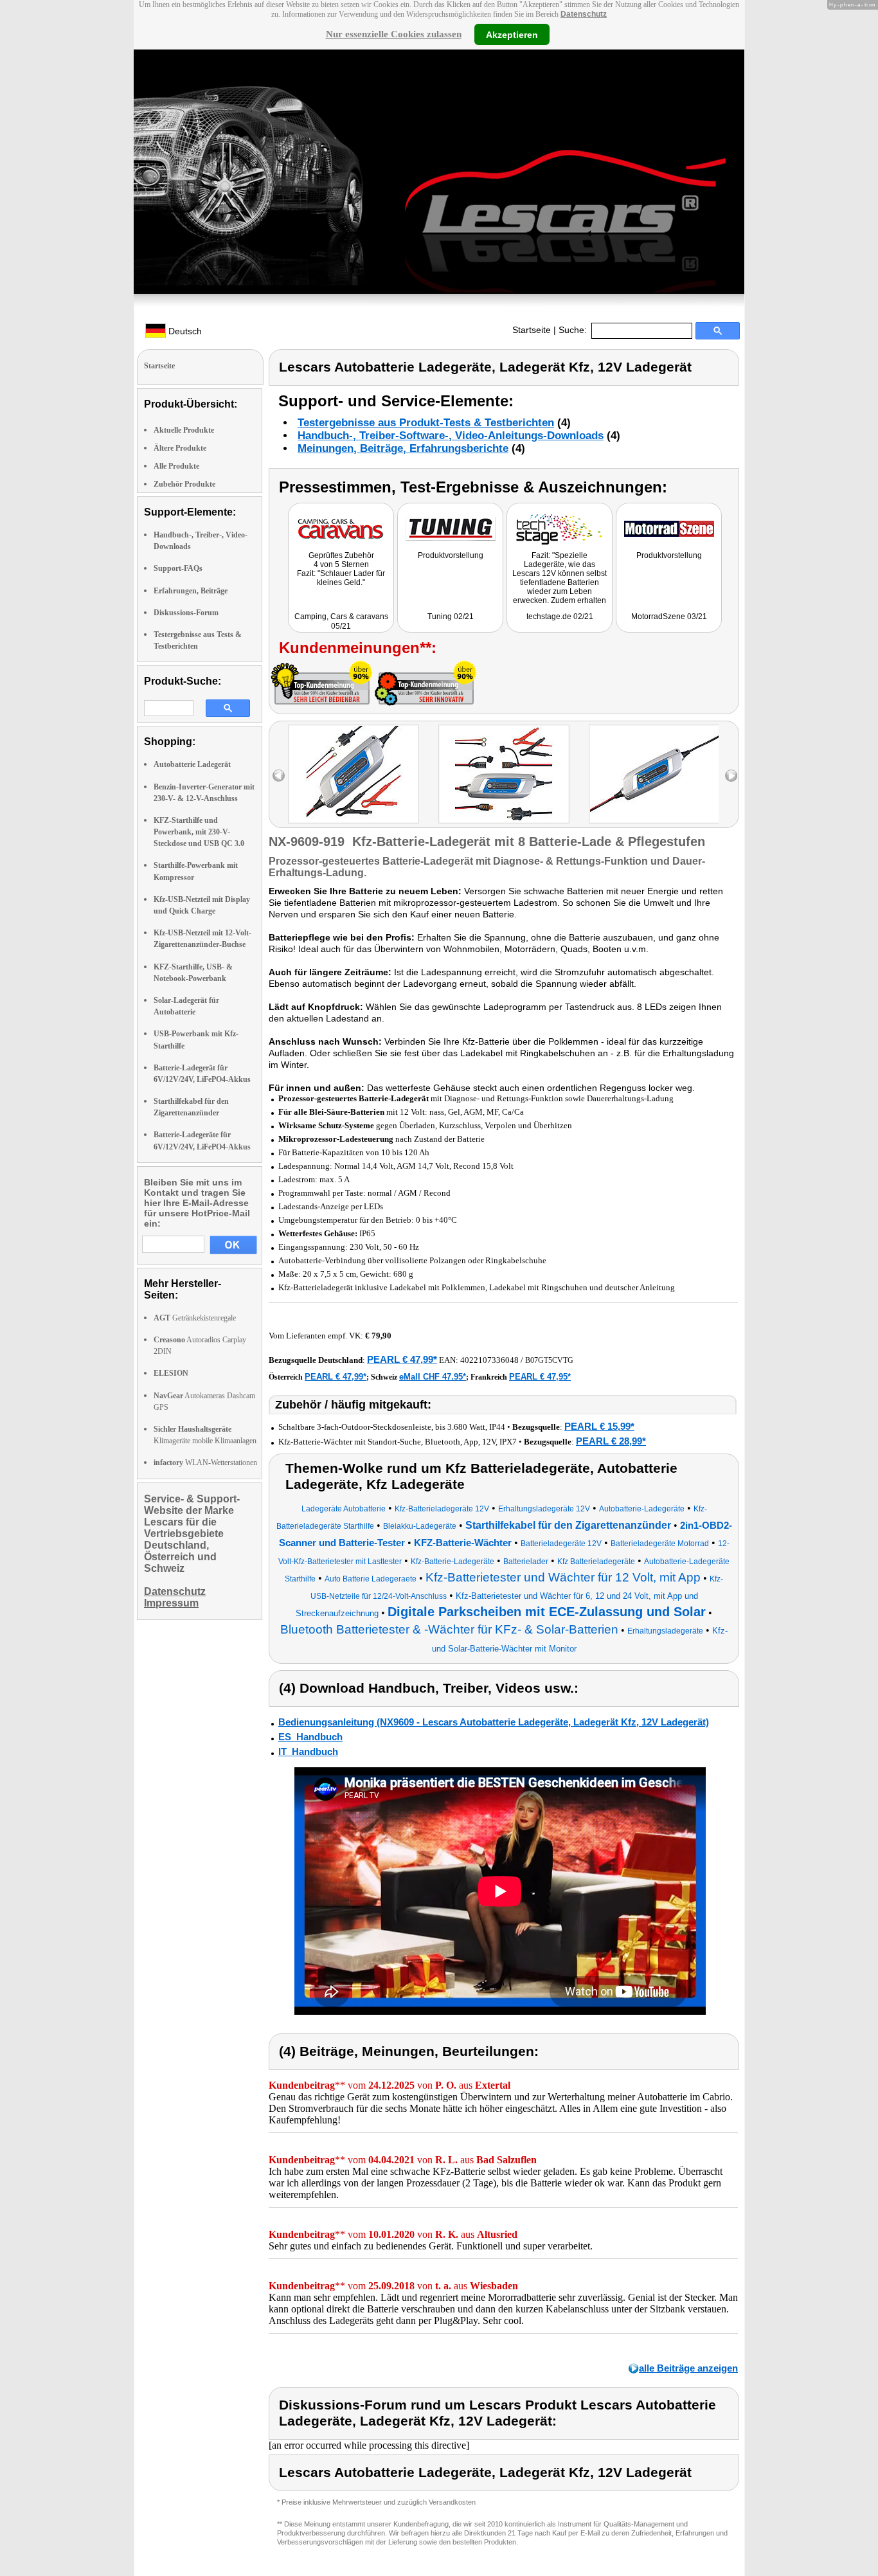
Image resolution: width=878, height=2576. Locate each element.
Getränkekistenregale (195, 1318)
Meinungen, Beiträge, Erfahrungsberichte (403, 448)
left (279, 776)
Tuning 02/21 (451, 617)
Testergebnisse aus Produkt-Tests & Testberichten (426, 423)
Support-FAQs (178, 568)
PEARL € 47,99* (402, 1359)
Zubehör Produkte (184, 484)
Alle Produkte (176, 466)
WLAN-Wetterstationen (205, 1463)
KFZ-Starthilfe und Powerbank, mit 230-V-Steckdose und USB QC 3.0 (199, 832)
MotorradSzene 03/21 (669, 617)
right (731, 776)
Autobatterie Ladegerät (192, 764)
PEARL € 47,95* (540, 1377)
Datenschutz (584, 14)
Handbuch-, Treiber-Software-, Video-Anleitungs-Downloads (451, 436)
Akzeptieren (512, 34)
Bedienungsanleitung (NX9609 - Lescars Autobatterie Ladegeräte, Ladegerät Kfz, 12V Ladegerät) (494, 1722)
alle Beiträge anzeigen (688, 2368)
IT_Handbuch (308, 1752)
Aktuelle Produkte (184, 430)
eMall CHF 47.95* (433, 1377)
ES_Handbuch (310, 1737)
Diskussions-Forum (186, 613)
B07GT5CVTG (549, 1360)
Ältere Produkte (180, 448)
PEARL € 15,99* (599, 1426)
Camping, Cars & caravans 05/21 (341, 621)
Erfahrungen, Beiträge (191, 591)
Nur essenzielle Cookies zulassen (394, 34)
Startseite (532, 330)
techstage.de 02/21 (560, 617)
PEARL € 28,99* (611, 1441)
